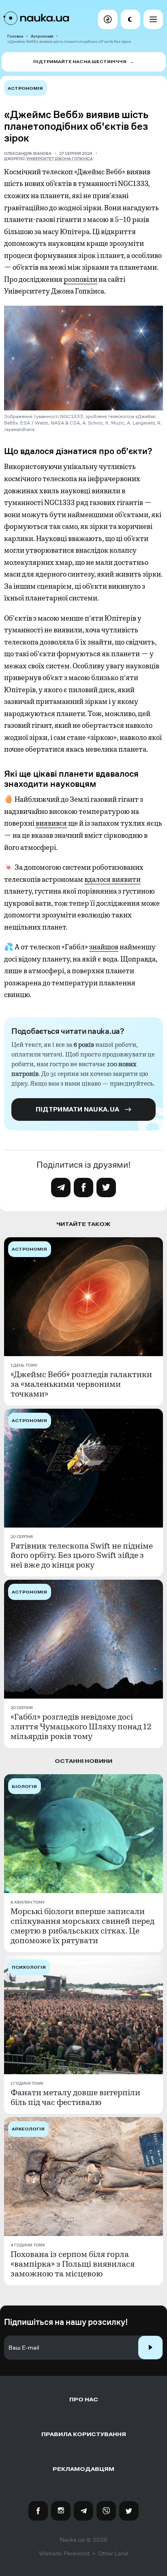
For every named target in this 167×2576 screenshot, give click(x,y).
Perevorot (77, 2553)
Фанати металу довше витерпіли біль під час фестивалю (75, 2098)
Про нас (84, 2400)
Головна (15, 36)
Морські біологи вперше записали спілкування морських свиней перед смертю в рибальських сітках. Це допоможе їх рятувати (82, 1926)
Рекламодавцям (83, 2469)
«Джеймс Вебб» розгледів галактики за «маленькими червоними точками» (81, 1384)
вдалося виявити (112, 879)
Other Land (113, 2553)
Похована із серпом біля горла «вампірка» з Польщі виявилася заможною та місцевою (73, 2264)
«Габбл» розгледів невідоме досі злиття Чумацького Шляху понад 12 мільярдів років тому (81, 1727)
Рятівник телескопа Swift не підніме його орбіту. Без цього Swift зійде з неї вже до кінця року (82, 1556)
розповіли (80, 279)
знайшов (104, 947)
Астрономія (42, 36)
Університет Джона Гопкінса (60, 159)
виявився (51, 823)
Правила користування (84, 2434)
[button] (108, 19)
